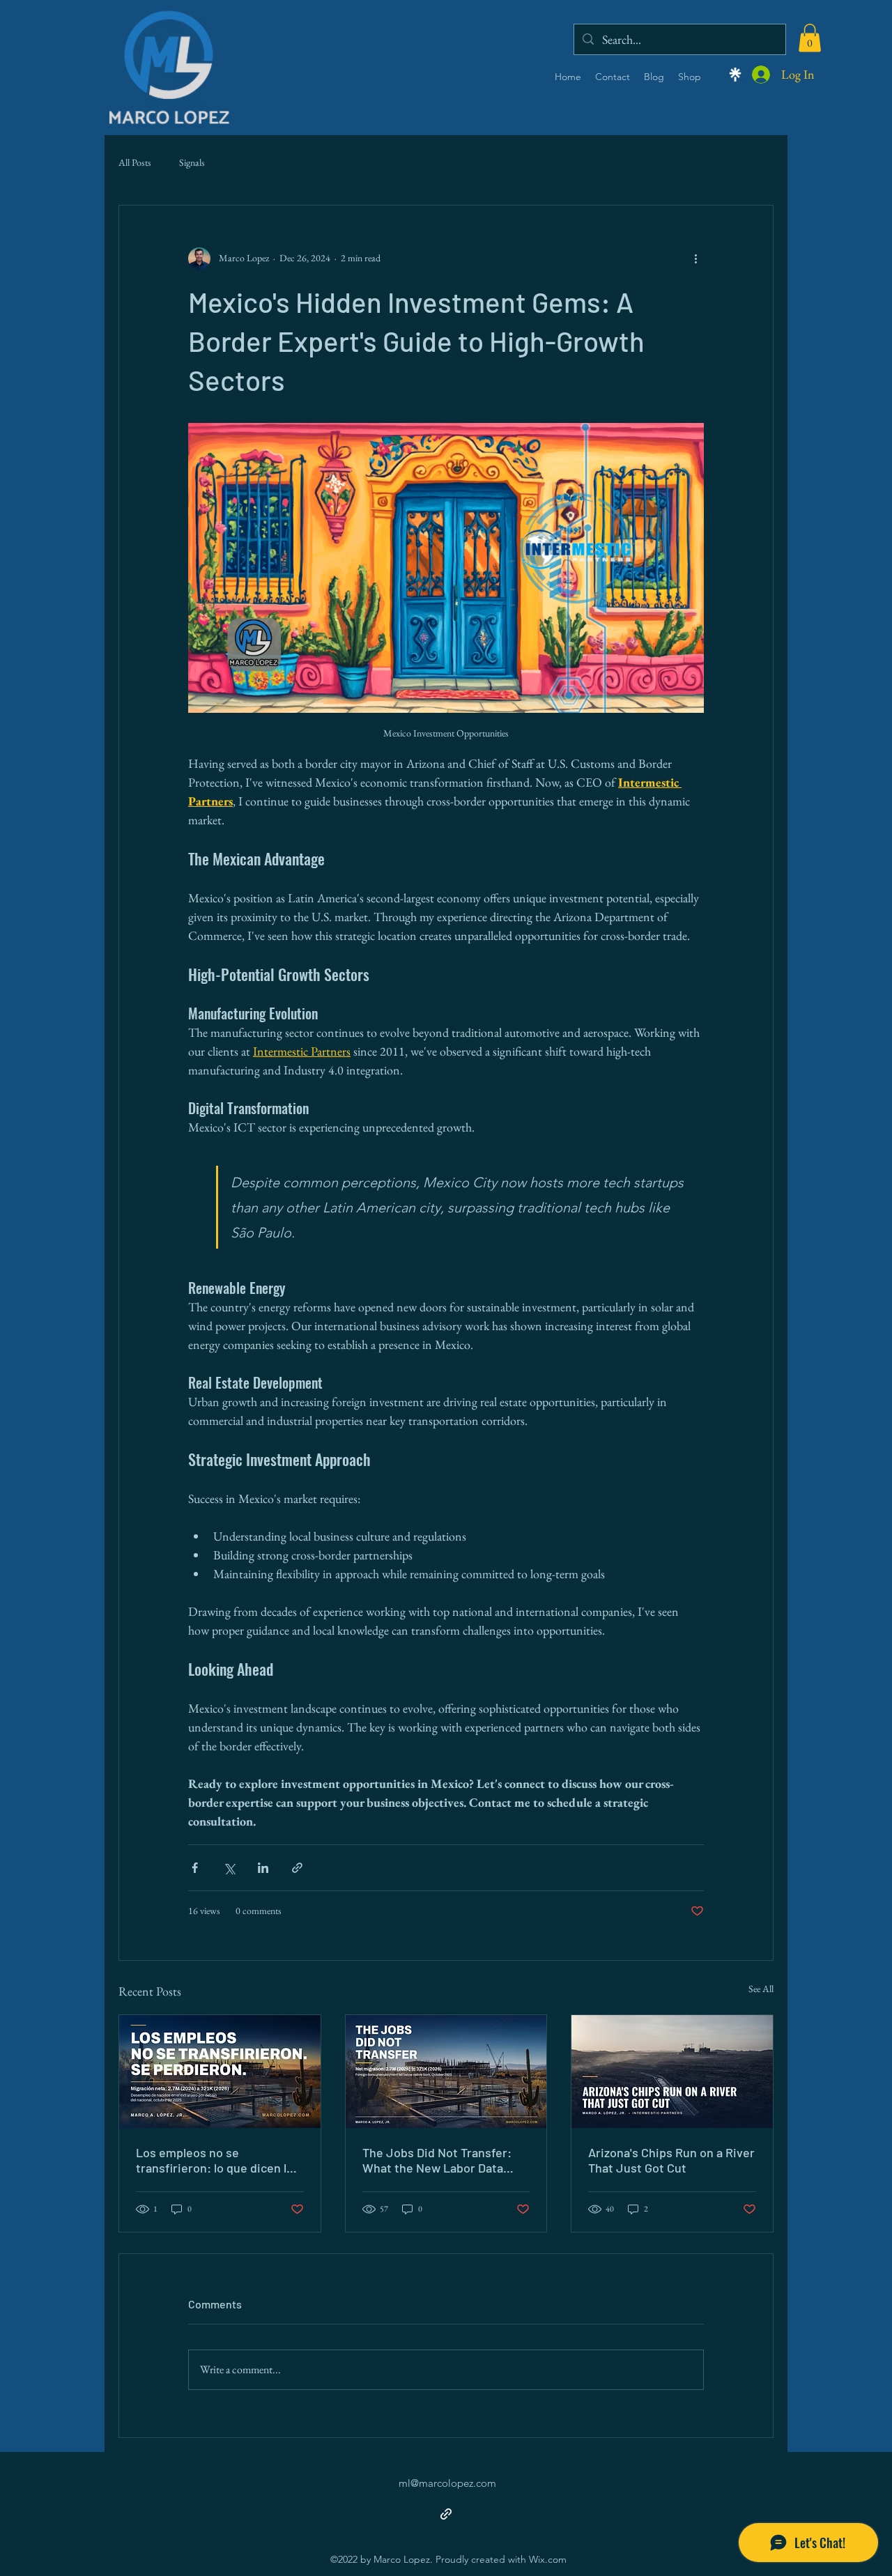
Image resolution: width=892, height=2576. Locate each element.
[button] (810, 38)
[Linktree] (735, 75)
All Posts (135, 162)
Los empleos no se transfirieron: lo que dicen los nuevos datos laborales (218, 2160)
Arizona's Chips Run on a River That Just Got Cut (671, 2160)
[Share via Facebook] (195, 1868)
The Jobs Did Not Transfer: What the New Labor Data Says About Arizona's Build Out (437, 2160)
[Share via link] (297, 1868)
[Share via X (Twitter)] (229, 1868)
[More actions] (695, 259)
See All (761, 1989)
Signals (192, 162)
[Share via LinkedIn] (263, 1868)
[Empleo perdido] (220, 2072)
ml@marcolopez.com (447, 2483)
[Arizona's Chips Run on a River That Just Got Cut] (672, 2072)
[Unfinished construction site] (446, 2072)
